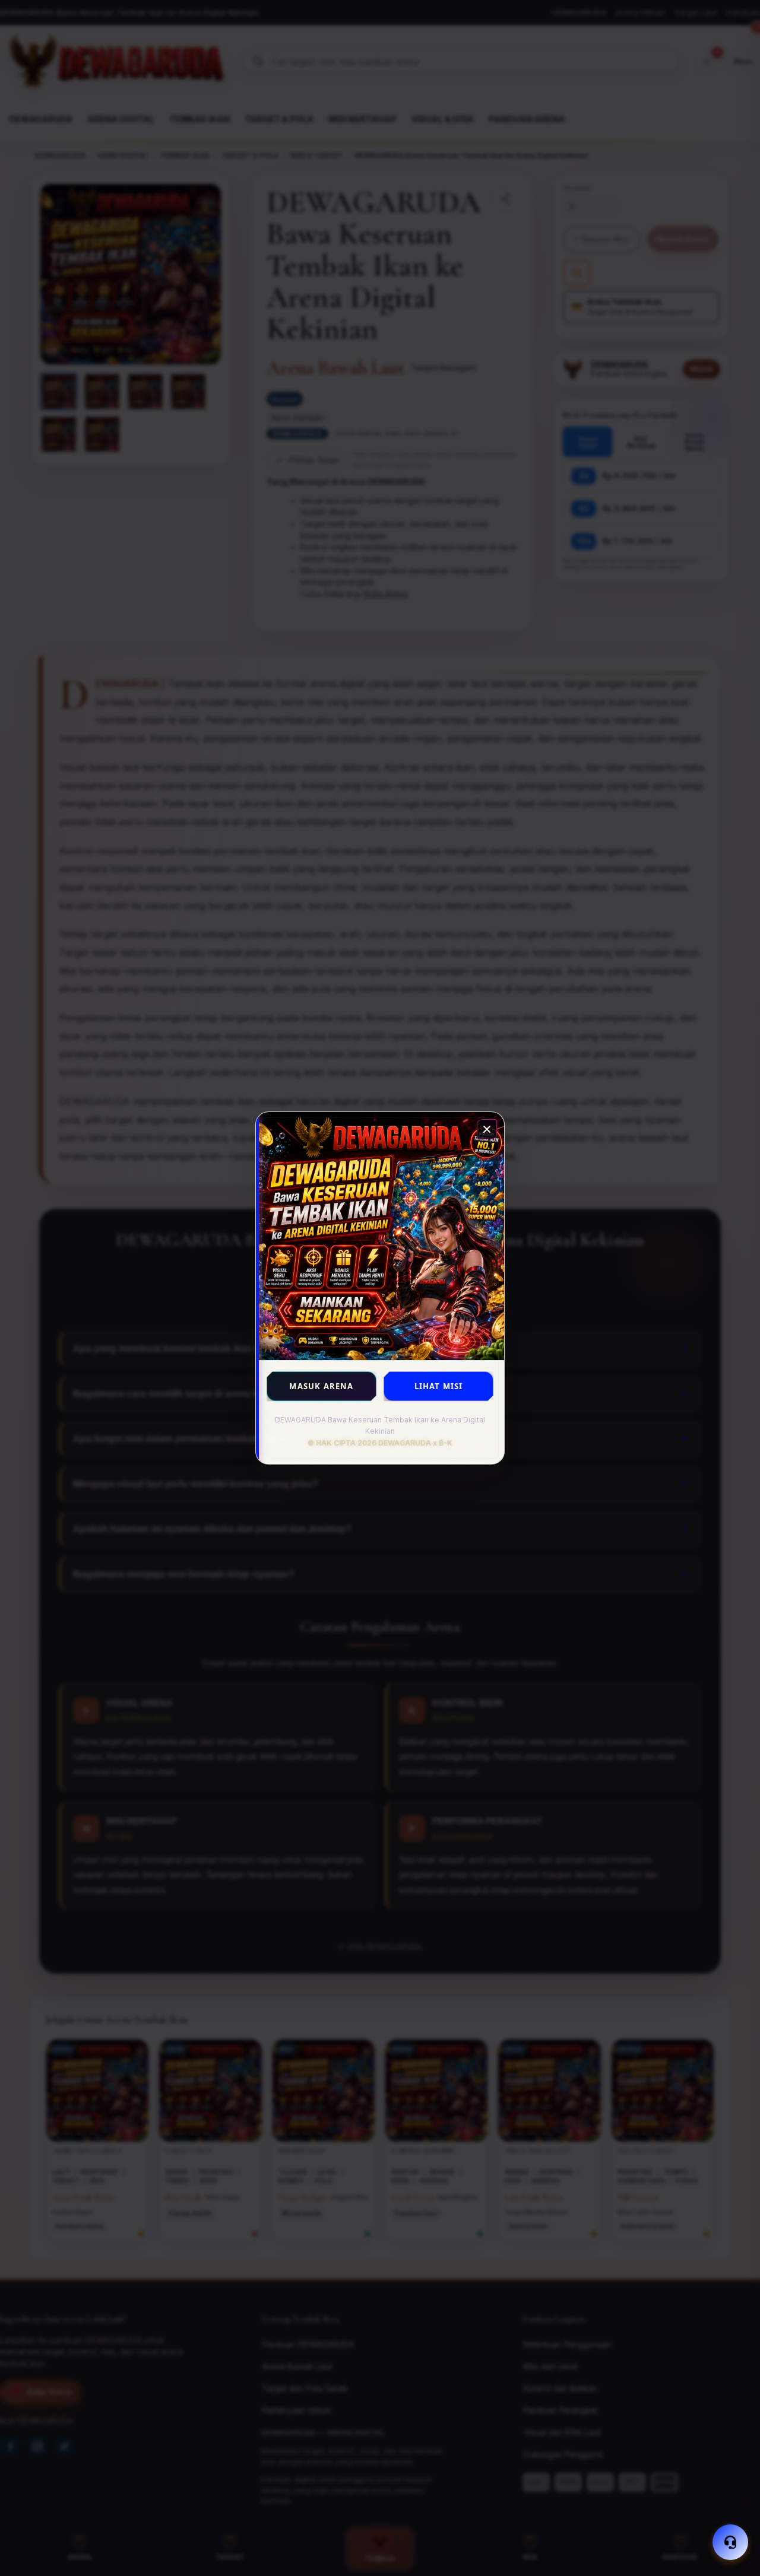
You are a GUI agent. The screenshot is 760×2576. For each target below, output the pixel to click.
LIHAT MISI (439, 1386)
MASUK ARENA (321, 1386)
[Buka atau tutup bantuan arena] (730, 2542)
